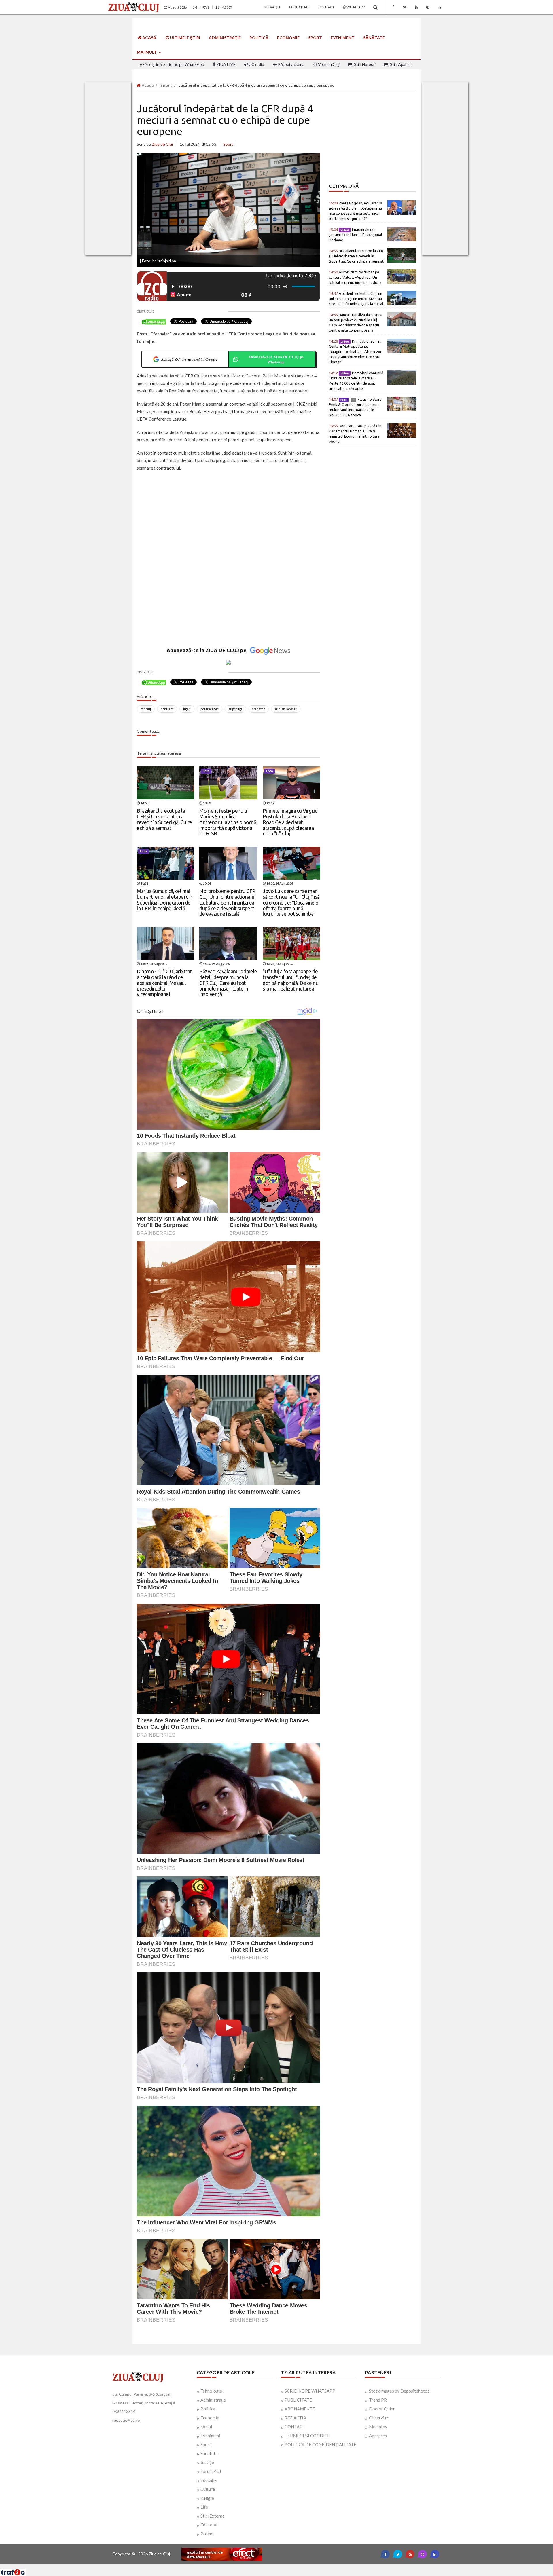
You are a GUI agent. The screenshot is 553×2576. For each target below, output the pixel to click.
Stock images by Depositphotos (399, 2391)
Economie (288, 38)
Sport (315, 38)
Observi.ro (379, 2418)
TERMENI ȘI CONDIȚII (307, 2436)
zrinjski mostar (286, 709)
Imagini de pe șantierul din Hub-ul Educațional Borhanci (355, 235)
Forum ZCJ (211, 2471)
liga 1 (187, 709)
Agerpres (378, 2436)
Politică (259, 38)
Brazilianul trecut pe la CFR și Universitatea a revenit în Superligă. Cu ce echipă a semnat (164, 819)
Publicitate (299, 7)
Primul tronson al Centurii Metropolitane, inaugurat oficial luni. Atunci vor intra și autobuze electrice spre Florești (355, 352)
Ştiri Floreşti (364, 64)
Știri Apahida (401, 64)
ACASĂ (149, 38)
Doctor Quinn (382, 2409)
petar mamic (210, 709)
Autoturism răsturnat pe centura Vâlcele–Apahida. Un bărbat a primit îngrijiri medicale (356, 277)
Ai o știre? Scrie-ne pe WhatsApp (174, 64)
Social (206, 2427)
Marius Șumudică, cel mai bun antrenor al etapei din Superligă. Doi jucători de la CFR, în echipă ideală (164, 899)
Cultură (208, 2489)
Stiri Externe (213, 2516)
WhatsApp (355, 7)
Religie (207, 2498)
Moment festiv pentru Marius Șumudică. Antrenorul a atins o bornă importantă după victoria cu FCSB (228, 822)
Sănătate (374, 38)
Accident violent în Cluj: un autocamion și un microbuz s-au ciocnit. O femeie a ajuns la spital (356, 299)
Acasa (147, 85)
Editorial (209, 2525)
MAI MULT (147, 52)
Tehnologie (211, 2391)
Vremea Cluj (328, 64)
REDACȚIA (295, 2418)
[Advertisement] (229, 518)
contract (167, 709)
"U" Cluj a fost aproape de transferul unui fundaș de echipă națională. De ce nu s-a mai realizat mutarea (290, 980)
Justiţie (207, 2462)
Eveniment (343, 38)
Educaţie (209, 2480)
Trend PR (378, 2400)
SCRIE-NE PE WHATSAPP (310, 2391)
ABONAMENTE (300, 2409)
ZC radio (256, 64)
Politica (208, 2409)
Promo (207, 2534)
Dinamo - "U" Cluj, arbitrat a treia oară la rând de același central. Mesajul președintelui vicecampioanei (164, 983)
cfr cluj (146, 709)
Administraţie (225, 38)
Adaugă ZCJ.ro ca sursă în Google (189, 359)
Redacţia (272, 7)
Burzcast (272, 2566)
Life (204, 2507)
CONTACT (295, 2427)
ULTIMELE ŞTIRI (185, 38)
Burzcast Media (298, 2566)
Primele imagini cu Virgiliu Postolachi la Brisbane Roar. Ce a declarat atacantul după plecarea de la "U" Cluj (290, 822)
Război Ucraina (291, 64)
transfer (259, 709)
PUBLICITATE (298, 2400)
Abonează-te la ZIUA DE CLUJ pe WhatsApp (276, 359)
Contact (326, 7)
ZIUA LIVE (226, 64)
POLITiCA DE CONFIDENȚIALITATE (320, 2444)
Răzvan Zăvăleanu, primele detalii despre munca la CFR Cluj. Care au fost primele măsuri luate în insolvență (228, 983)
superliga (235, 709)
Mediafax (378, 2427)
